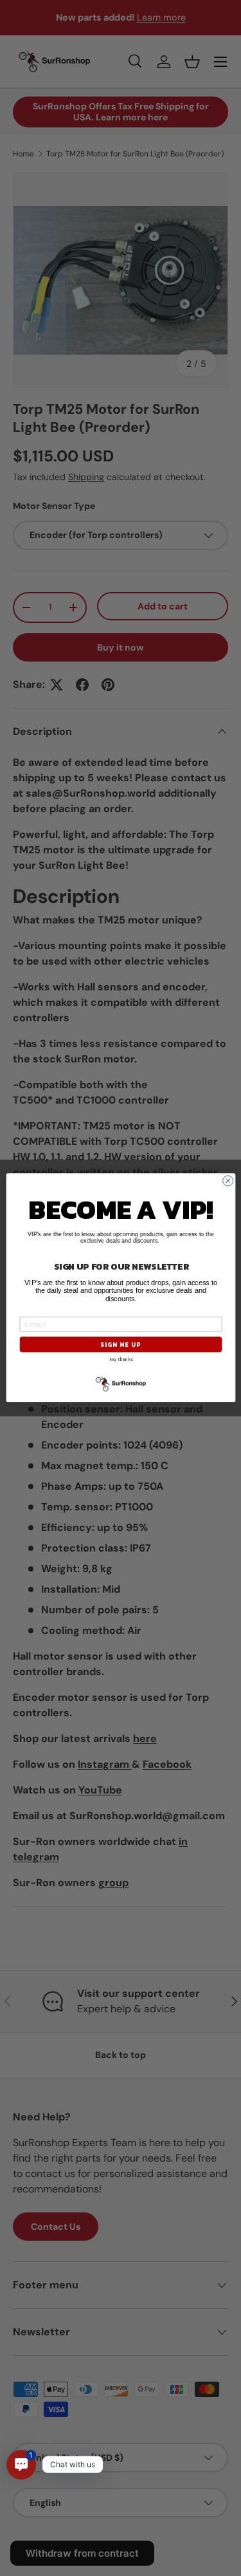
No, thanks (121, 1359)
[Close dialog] (228, 1181)
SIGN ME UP (121, 1345)
